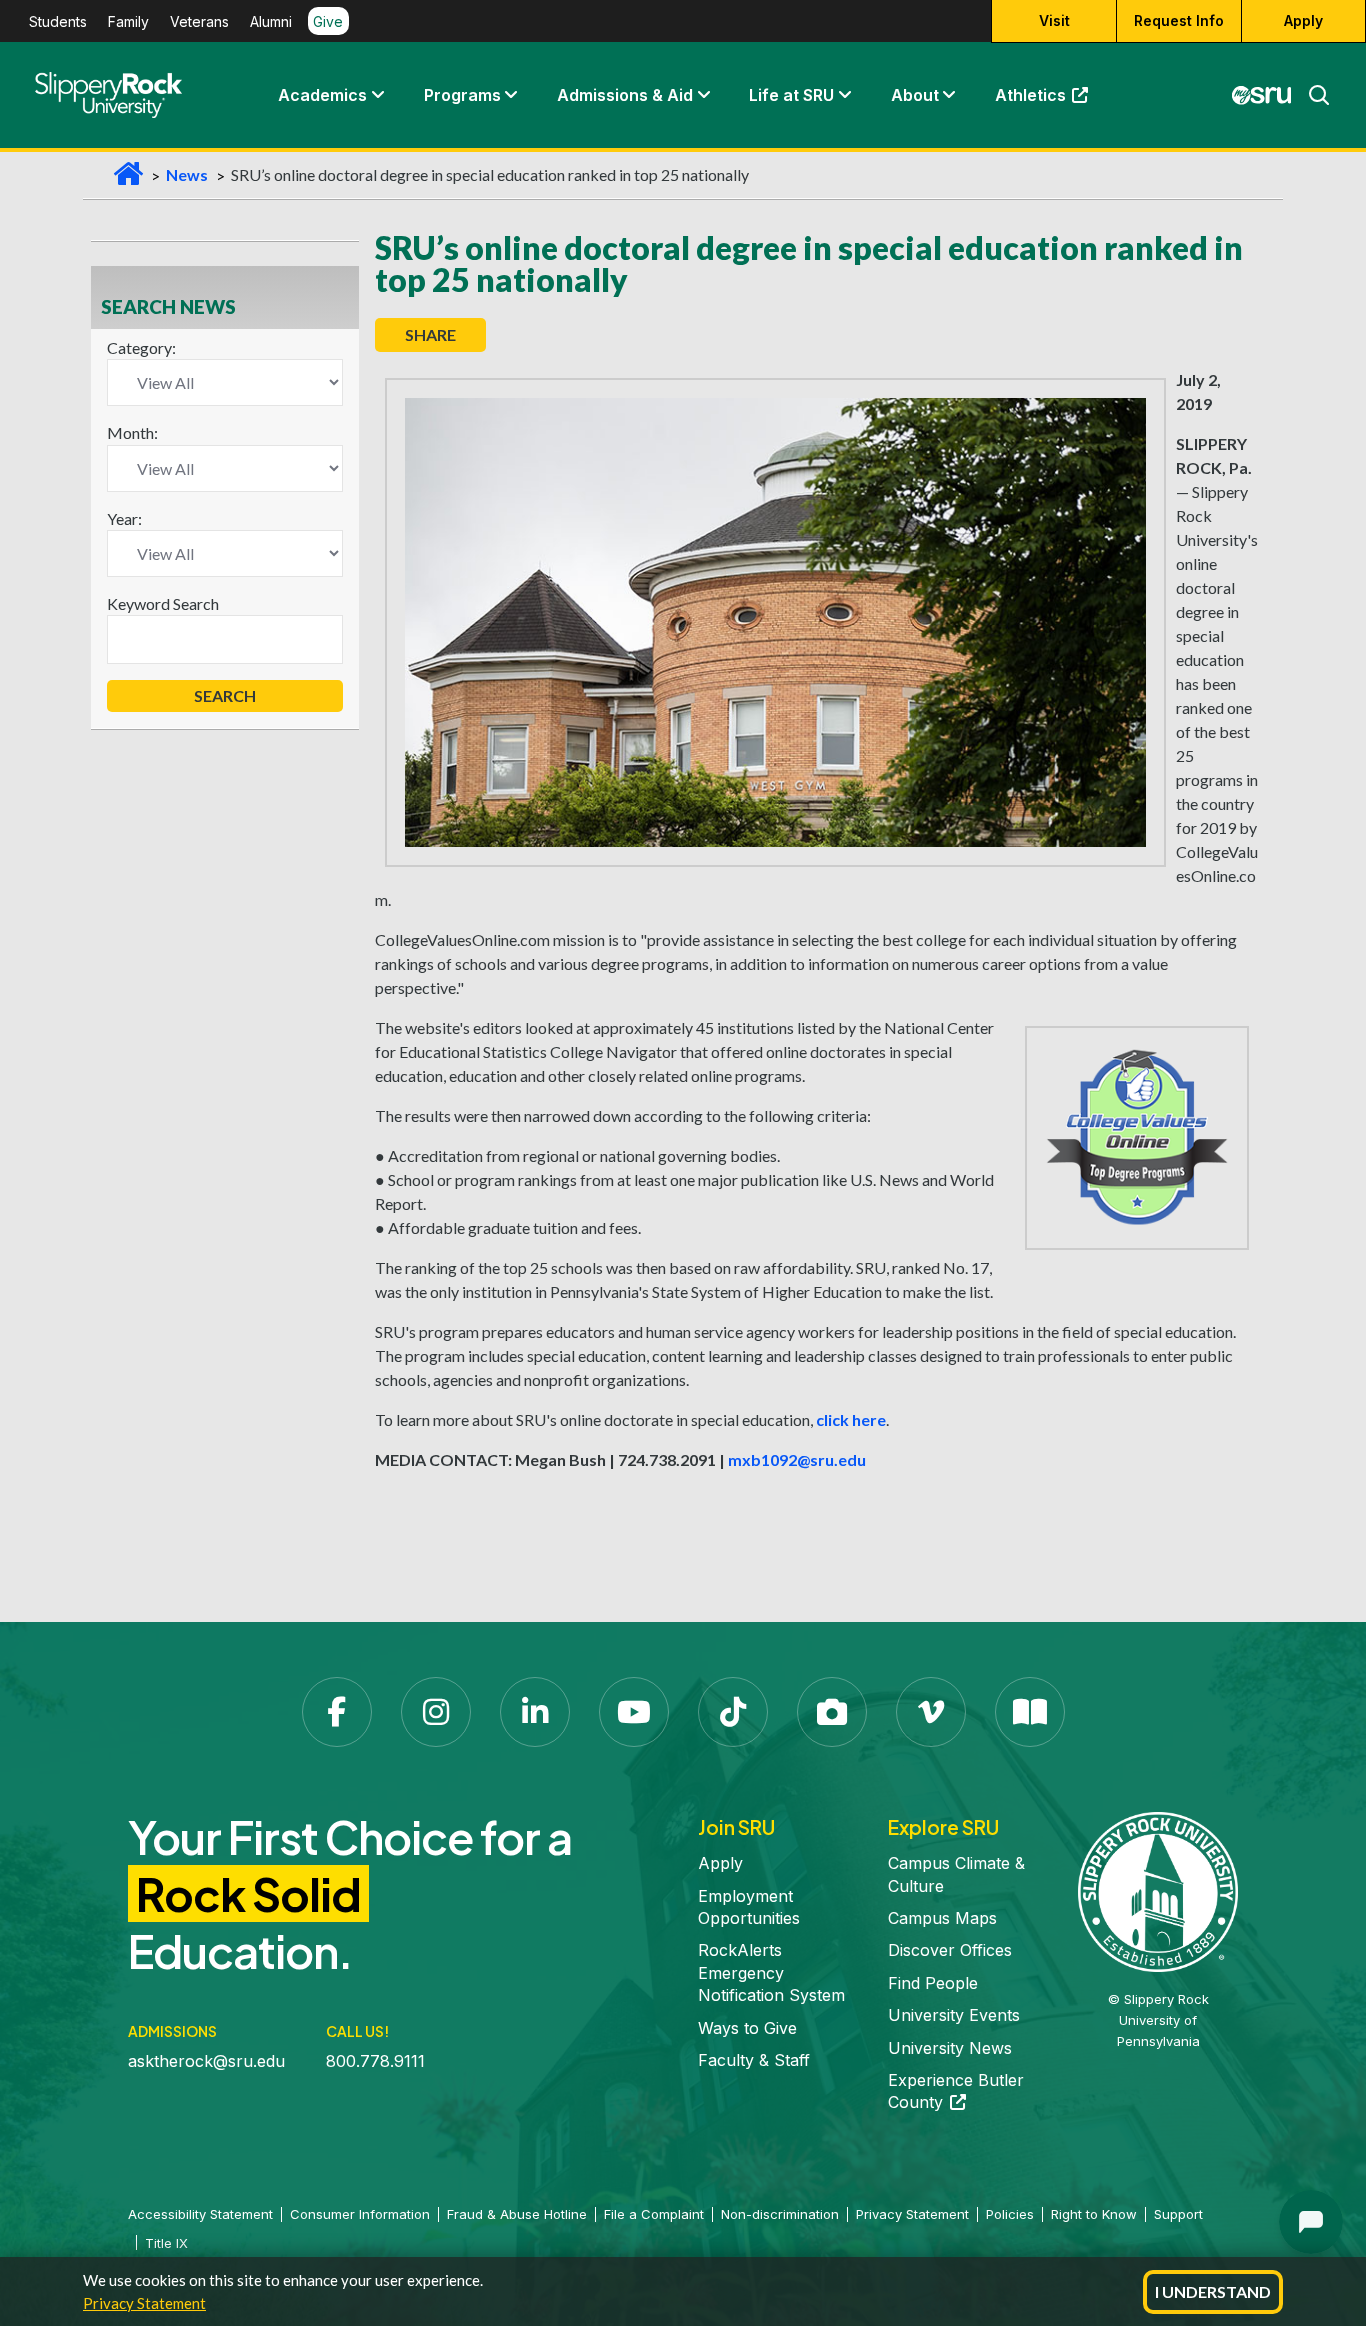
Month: (132, 432)
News (187, 174)
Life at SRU (791, 95)
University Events (954, 2015)
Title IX (166, 2243)
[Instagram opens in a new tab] (436, 1712)
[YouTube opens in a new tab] (634, 1712)
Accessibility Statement (200, 2214)
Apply (1303, 20)
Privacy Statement (144, 2303)
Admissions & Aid (625, 95)
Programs (462, 95)
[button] (377, 95)
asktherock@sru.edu (206, 2061)
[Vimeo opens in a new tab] (931, 1712)
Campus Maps (942, 1918)
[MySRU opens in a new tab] (1262, 95)
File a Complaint (654, 2214)
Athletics (1051, 100)
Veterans (199, 21)
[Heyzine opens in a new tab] (1030, 1712)
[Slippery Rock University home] (1158, 1891)
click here (851, 1419)
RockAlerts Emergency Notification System (771, 1972)
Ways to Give (747, 2028)
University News (950, 2048)
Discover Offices (950, 1950)
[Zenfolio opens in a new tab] (832, 1712)
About (915, 95)
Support (1178, 2214)
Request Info (1179, 20)
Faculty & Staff (754, 2060)
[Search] (1311, 95)
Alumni (271, 21)
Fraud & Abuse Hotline (517, 2214)
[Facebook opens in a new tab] (337, 1712)
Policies (1010, 2214)
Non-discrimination (780, 2214)
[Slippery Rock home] (108, 95)
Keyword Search (163, 603)
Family (128, 21)
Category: (141, 347)
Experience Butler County (956, 2091)
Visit (1054, 20)
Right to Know (1094, 2214)
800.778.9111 (375, 2061)
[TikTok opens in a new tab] (733, 1712)
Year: (124, 518)
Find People (933, 1983)
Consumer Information (360, 2214)
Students (58, 21)
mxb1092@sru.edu (797, 1459)
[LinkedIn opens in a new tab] (535, 1712)
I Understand (1213, 2291)
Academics (322, 95)
